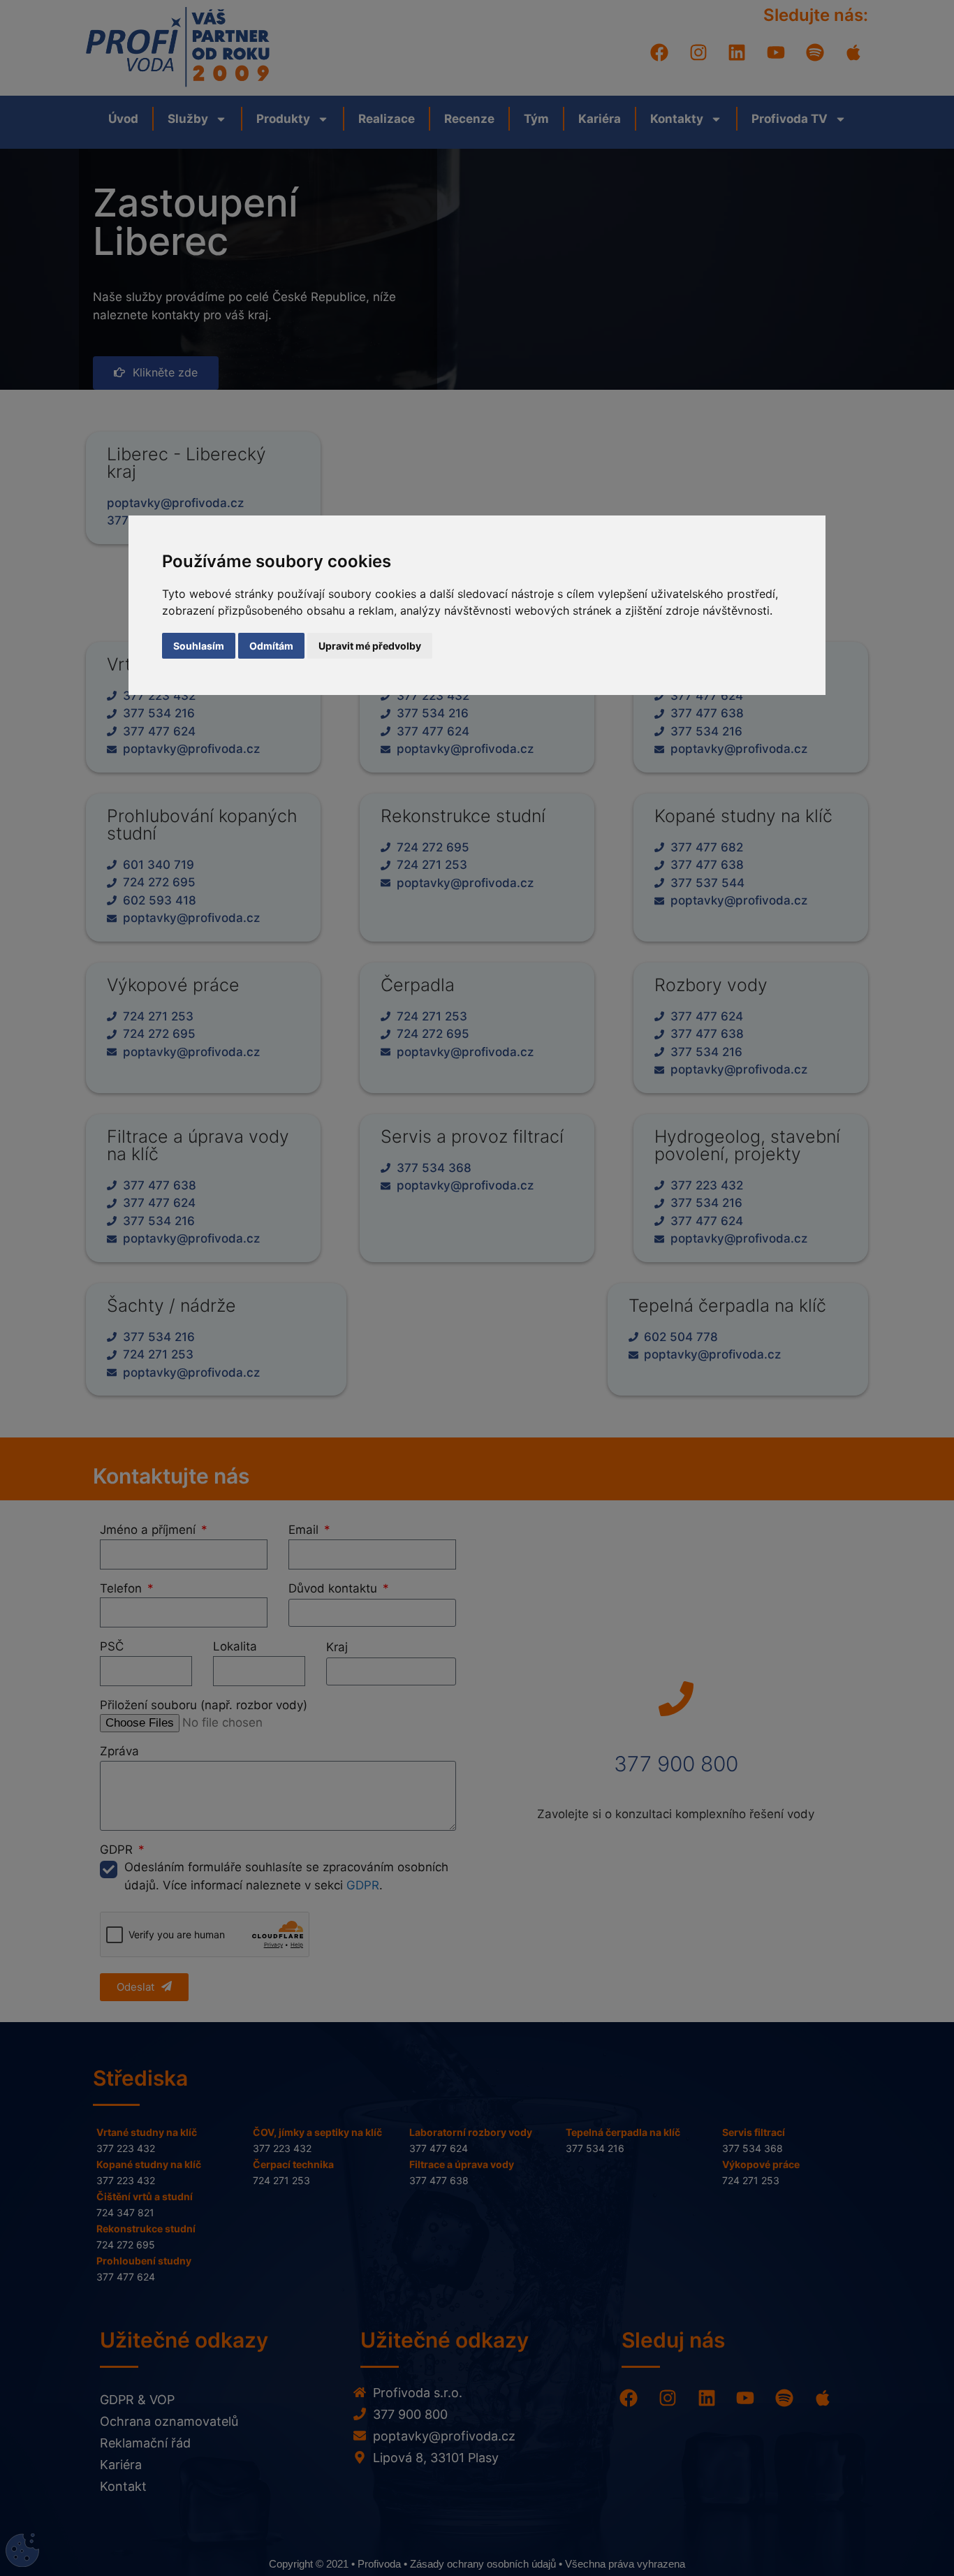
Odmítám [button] (271, 646)
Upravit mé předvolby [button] (370, 646)
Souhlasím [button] (199, 646)
